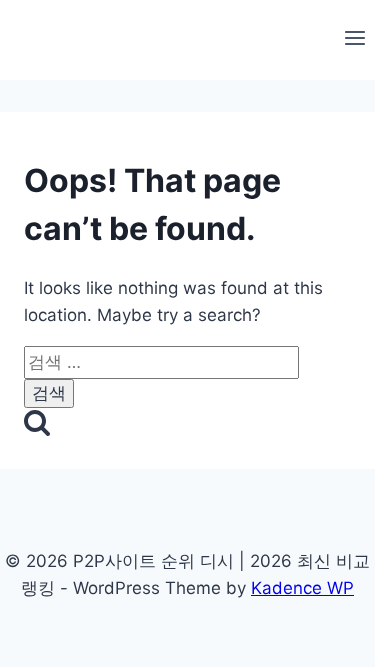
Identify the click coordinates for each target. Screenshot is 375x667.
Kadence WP (302, 588)
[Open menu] (354, 40)
